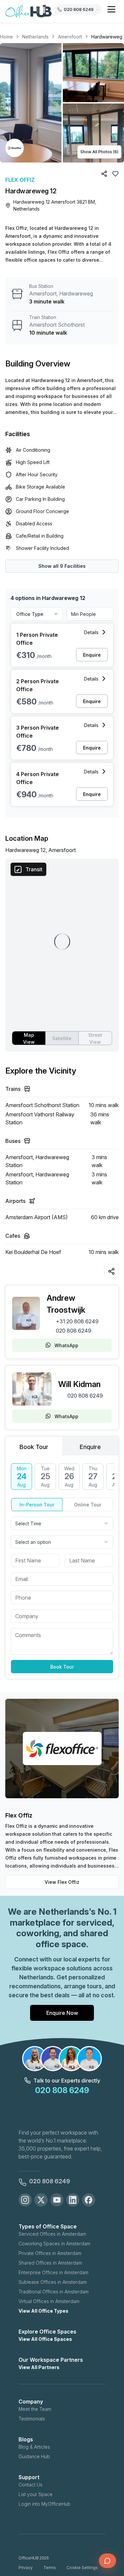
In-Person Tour (37, 1505)
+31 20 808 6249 (77, 1321)
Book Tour (62, 1667)
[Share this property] (111, 1271)
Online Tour (88, 1505)
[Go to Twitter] (41, 2200)
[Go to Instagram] (25, 2200)
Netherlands (35, 37)
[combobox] (62, 1523)
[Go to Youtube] (57, 2200)
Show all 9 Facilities (62, 566)
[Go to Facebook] (89, 2200)
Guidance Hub (34, 2456)
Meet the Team (35, 2409)
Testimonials (32, 2419)
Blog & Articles (34, 2447)
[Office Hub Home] (28, 12)
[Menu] (111, 9)
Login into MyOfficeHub (44, 2504)
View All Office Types (43, 2311)
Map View (29, 1038)
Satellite (62, 1038)
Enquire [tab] (90, 1447)
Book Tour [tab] (34, 1447)
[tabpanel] (62, 1568)
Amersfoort (70, 37)
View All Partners (39, 2367)
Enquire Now (62, 2013)
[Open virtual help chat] (107, 2561)
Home (6, 37)
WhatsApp (66, 1345)
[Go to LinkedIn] (73, 2200)
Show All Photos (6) (99, 152)
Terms (50, 2568)
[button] (62, 103)
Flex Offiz (20, 180)
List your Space (36, 2494)
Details (91, 632)
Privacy (26, 2568)
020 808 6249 (74, 1331)
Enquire (92, 655)
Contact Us (30, 2485)
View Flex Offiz (62, 1882)
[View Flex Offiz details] (15, 148)
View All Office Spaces (45, 2339)
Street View (95, 1038)
